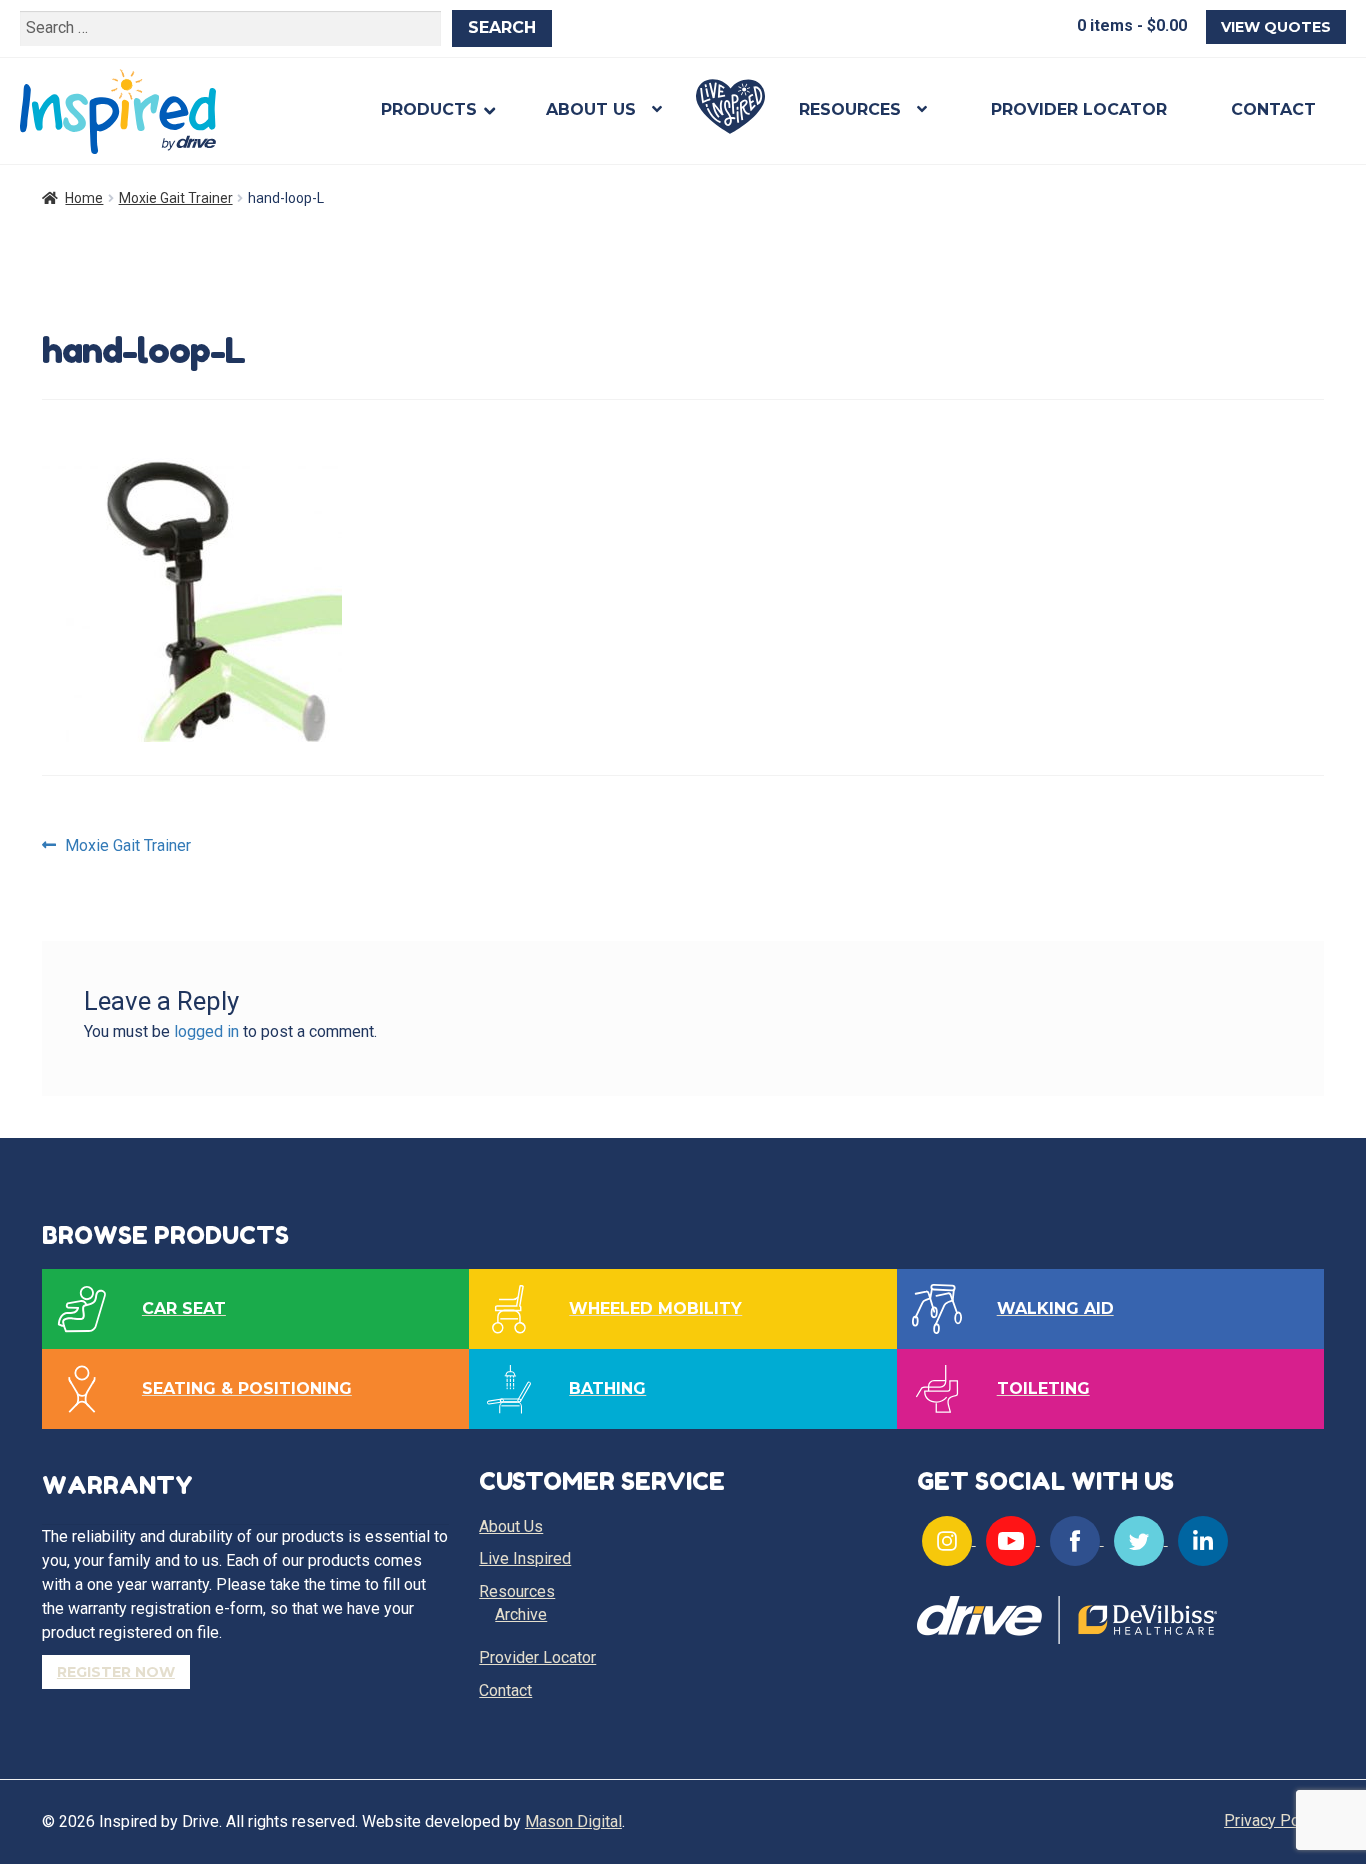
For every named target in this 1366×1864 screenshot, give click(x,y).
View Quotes (1276, 27)
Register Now (116, 1672)
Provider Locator (1079, 109)
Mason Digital (573, 1821)
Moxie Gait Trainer (176, 198)
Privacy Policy (1274, 1820)
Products (429, 109)
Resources (850, 109)
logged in (206, 1031)
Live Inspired (730, 106)
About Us (591, 109)
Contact (1273, 109)
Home (84, 198)
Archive (521, 1614)
